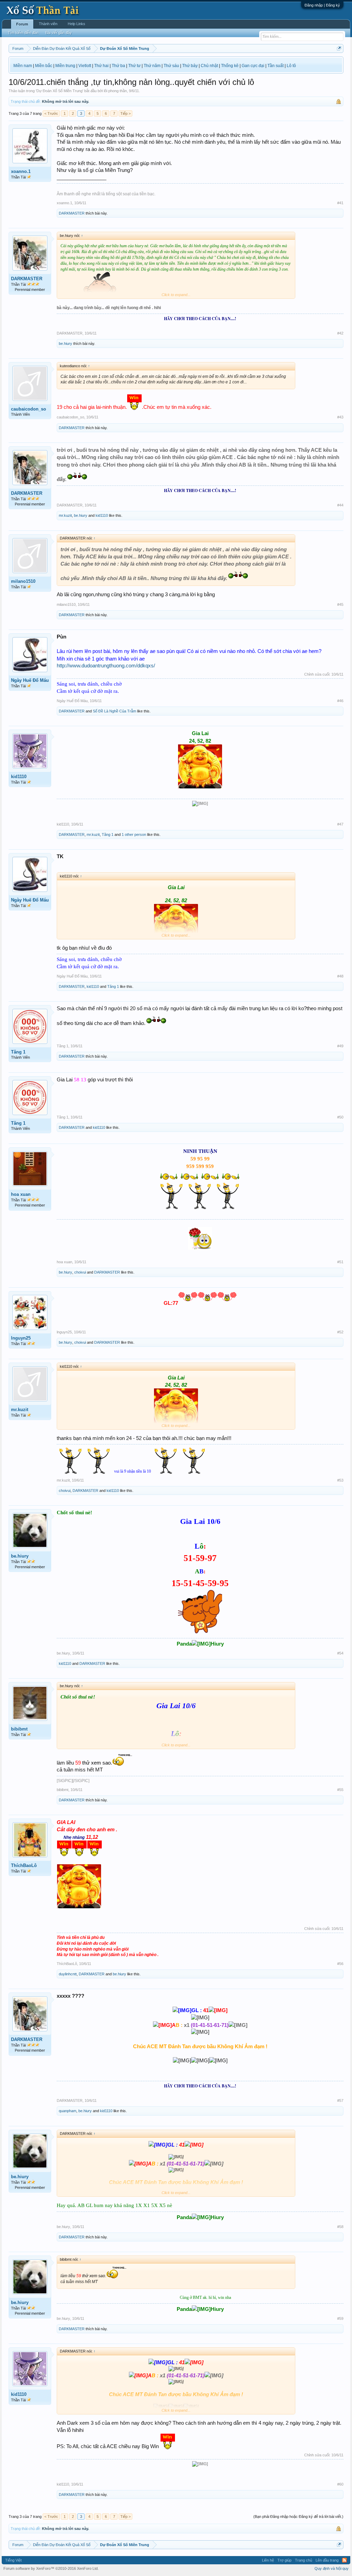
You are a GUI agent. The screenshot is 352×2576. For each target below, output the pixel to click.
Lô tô (291, 66)
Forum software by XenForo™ (51, 2568)
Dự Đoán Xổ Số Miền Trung (59, 91)
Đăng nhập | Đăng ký (322, 5)
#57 (340, 2100)
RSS (344, 2560)
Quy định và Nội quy (332, 2568)
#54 (340, 1653)
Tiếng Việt (13, 2560)
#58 (340, 2227)
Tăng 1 (108, 834)
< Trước (51, 113)
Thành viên (48, 24)
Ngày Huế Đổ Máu (30, 680)
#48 (340, 976)
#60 (340, 2484)
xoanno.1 (21, 171)
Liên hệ (268, 2560)
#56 (340, 1964)
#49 (340, 1046)
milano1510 (23, 581)
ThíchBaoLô (24, 1865)
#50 (340, 1117)
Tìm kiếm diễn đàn (23, 33)
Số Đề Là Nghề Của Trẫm (114, 711)
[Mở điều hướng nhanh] (339, 48)
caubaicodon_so (29, 409)
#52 (340, 1332)
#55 (340, 1790)
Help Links (76, 24)
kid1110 (102, 515)
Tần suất (276, 66)
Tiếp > (125, 113)
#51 (340, 1262)
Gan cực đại (253, 66)
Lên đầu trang (327, 2560)
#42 (340, 333)
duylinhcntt (68, 1974)
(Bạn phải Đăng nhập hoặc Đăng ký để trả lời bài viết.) (298, 2517)
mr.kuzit (65, 515)
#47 (340, 824)
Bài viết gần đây (59, 33)
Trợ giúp (284, 2560)
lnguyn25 (21, 1338)
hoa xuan (21, 1194)
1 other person (134, 834)
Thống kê (230, 66)
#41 (340, 203)
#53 (340, 1480)
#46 (340, 701)
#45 (340, 604)
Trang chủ (304, 2560)
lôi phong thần (115, 91)
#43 (340, 417)
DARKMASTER (72, 213)
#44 (340, 505)
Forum (22, 24)
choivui (80, 1272)
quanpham (68, 2111)
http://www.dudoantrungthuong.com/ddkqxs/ (106, 666)
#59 (340, 2318)
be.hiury (65, 343)
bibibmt (19, 1729)
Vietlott (85, 66)
